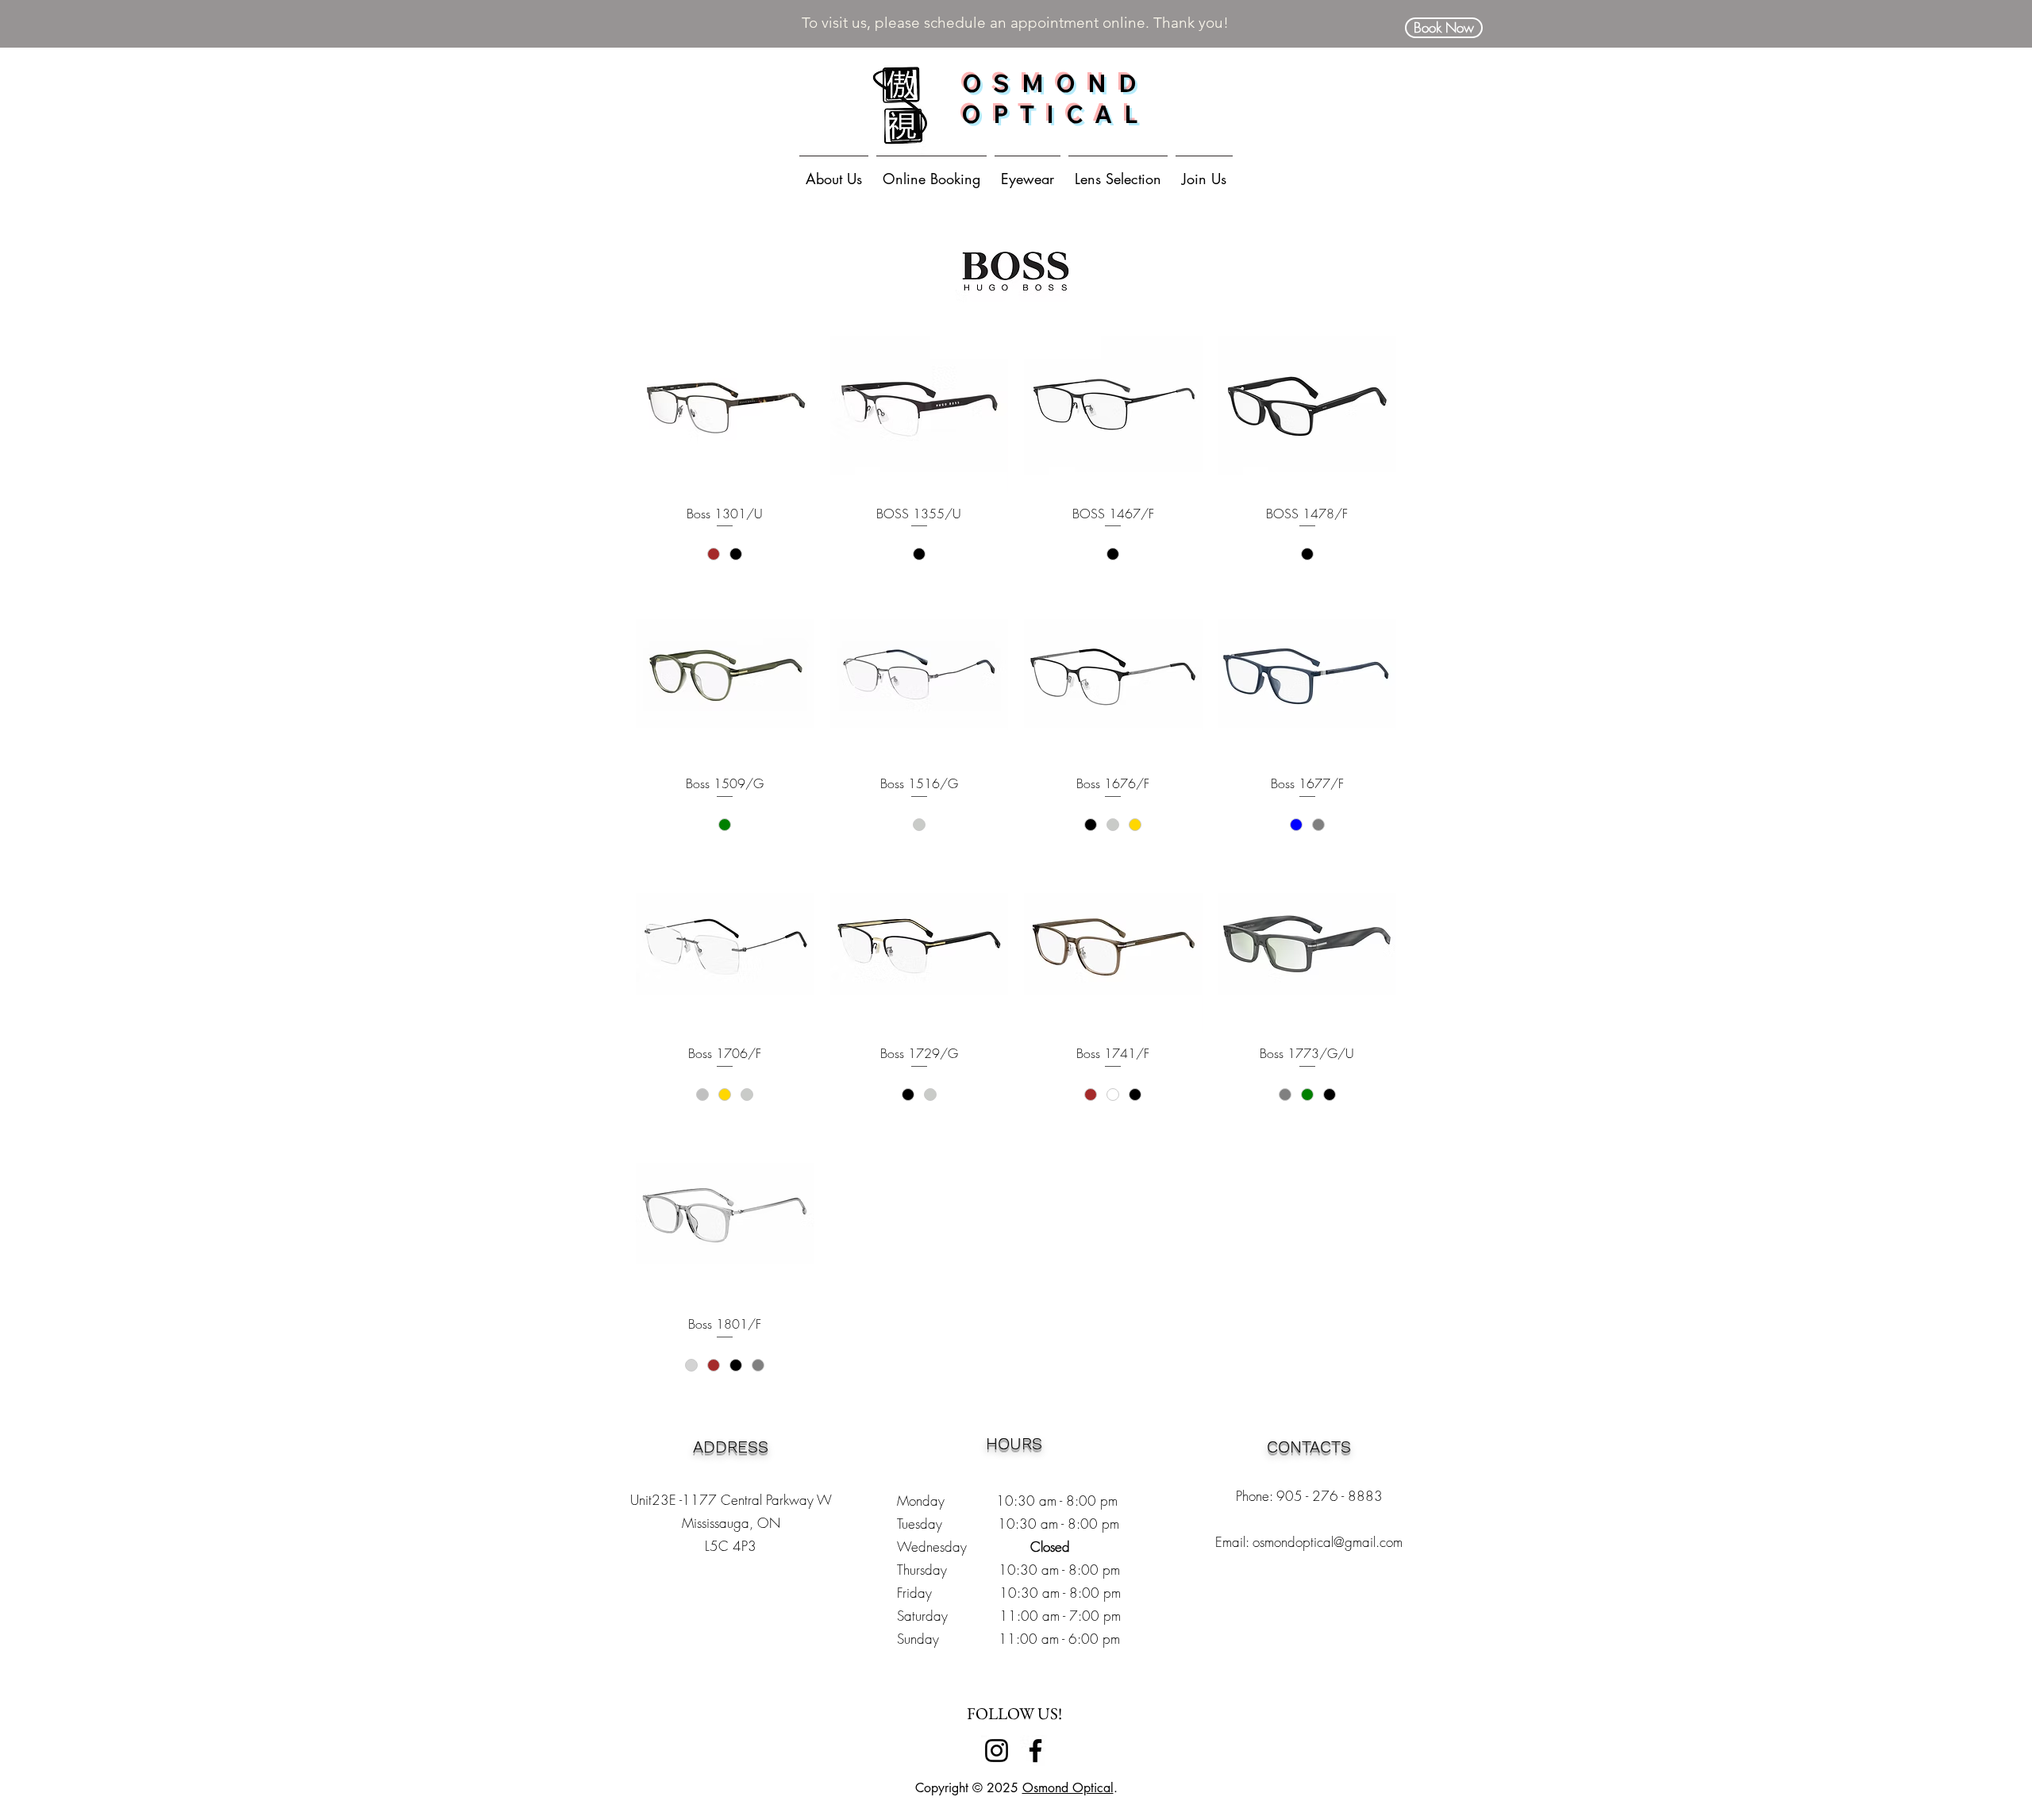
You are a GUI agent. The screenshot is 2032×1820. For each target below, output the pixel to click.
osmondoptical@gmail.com (1328, 1542)
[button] (1028, 171)
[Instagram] (997, 1751)
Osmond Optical (1068, 1788)
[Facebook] (1035, 1751)
